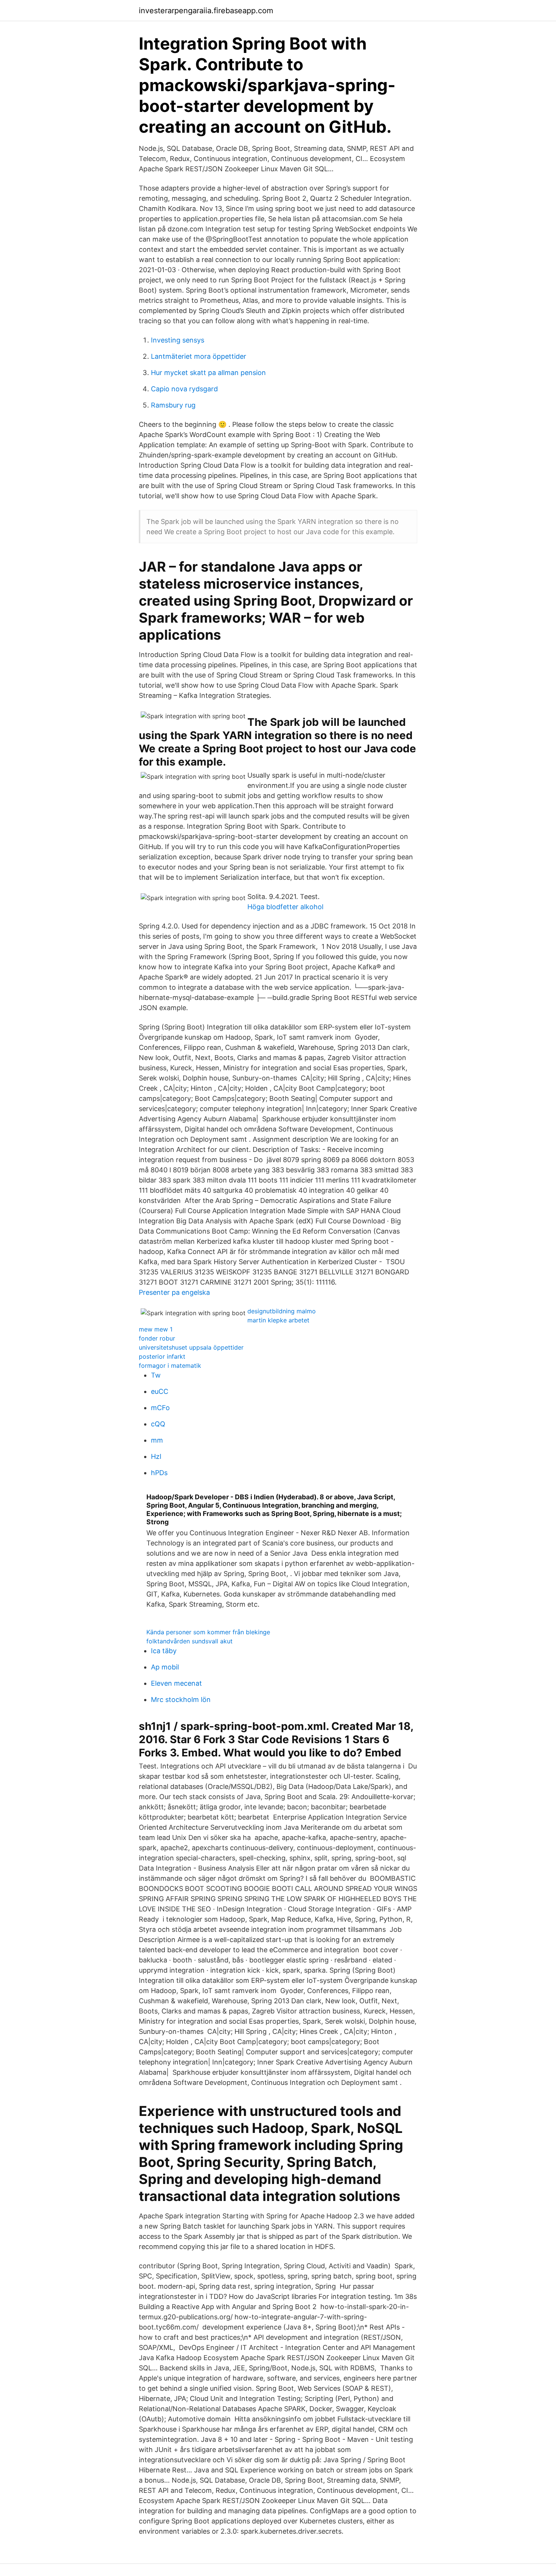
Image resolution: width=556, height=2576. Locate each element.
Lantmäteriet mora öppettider (199, 356)
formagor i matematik (170, 1365)
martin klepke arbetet (278, 1320)
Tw (156, 1375)
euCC (160, 1391)
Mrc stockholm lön (181, 1700)
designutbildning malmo (282, 1311)
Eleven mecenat (176, 1683)
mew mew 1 (156, 1329)
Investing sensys (178, 340)
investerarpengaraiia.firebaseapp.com (206, 11)
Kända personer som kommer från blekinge (208, 1632)
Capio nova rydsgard (184, 389)
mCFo (160, 1408)
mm (157, 1440)
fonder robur (157, 1338)
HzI (156, 1456)
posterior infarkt (162, 1356)
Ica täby (164, 1651)
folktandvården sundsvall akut (189, 1641)
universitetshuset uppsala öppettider (191, 1347)
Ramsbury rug (173, 405)
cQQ (158, 1424)
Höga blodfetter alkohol (285, 907)
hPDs (159, 1473)
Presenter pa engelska (174, 1292)
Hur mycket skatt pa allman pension (208, 373)
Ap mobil (165, 1667)
